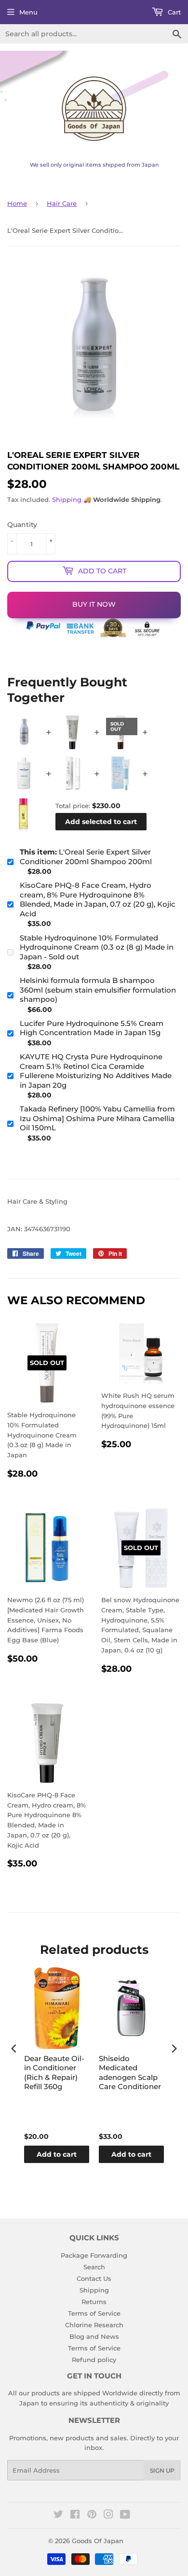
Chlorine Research (94, 2325)
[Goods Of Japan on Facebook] (75, 2516)
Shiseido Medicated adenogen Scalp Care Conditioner (130, 2073)
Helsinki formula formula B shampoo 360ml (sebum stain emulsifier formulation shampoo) (98, 990)
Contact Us (94, 2278)
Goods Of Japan (98, 2541)
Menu (28, 12)
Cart (173, 12)
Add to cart (57, 2154)
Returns (94, 2302)
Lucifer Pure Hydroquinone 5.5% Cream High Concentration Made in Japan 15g (92, 1028)
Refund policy (94, 2360)
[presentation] (14, 2049)
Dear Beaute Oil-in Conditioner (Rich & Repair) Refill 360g (54, 2073)
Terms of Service (94, 2313)
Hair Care (62, 203)
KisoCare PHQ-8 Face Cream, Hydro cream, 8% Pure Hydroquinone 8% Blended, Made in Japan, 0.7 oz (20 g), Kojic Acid (98, 899)
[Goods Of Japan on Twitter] (58, 2516)
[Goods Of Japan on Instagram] (108, 2516)
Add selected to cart (101, 822)
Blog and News (94, 2336)
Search (94, 2267)
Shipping (67, 499)
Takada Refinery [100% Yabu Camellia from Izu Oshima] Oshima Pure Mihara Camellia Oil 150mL (97, 1118)
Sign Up (162, 2470)
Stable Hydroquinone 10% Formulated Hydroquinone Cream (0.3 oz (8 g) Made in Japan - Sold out (97, 947)
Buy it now (94, 604)
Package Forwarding (94, 2255)
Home (17, 203)
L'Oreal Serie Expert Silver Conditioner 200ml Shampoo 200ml (86, 857)
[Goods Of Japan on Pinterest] (92, 2516)
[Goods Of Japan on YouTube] (125, 2516)
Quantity (22, 525)
